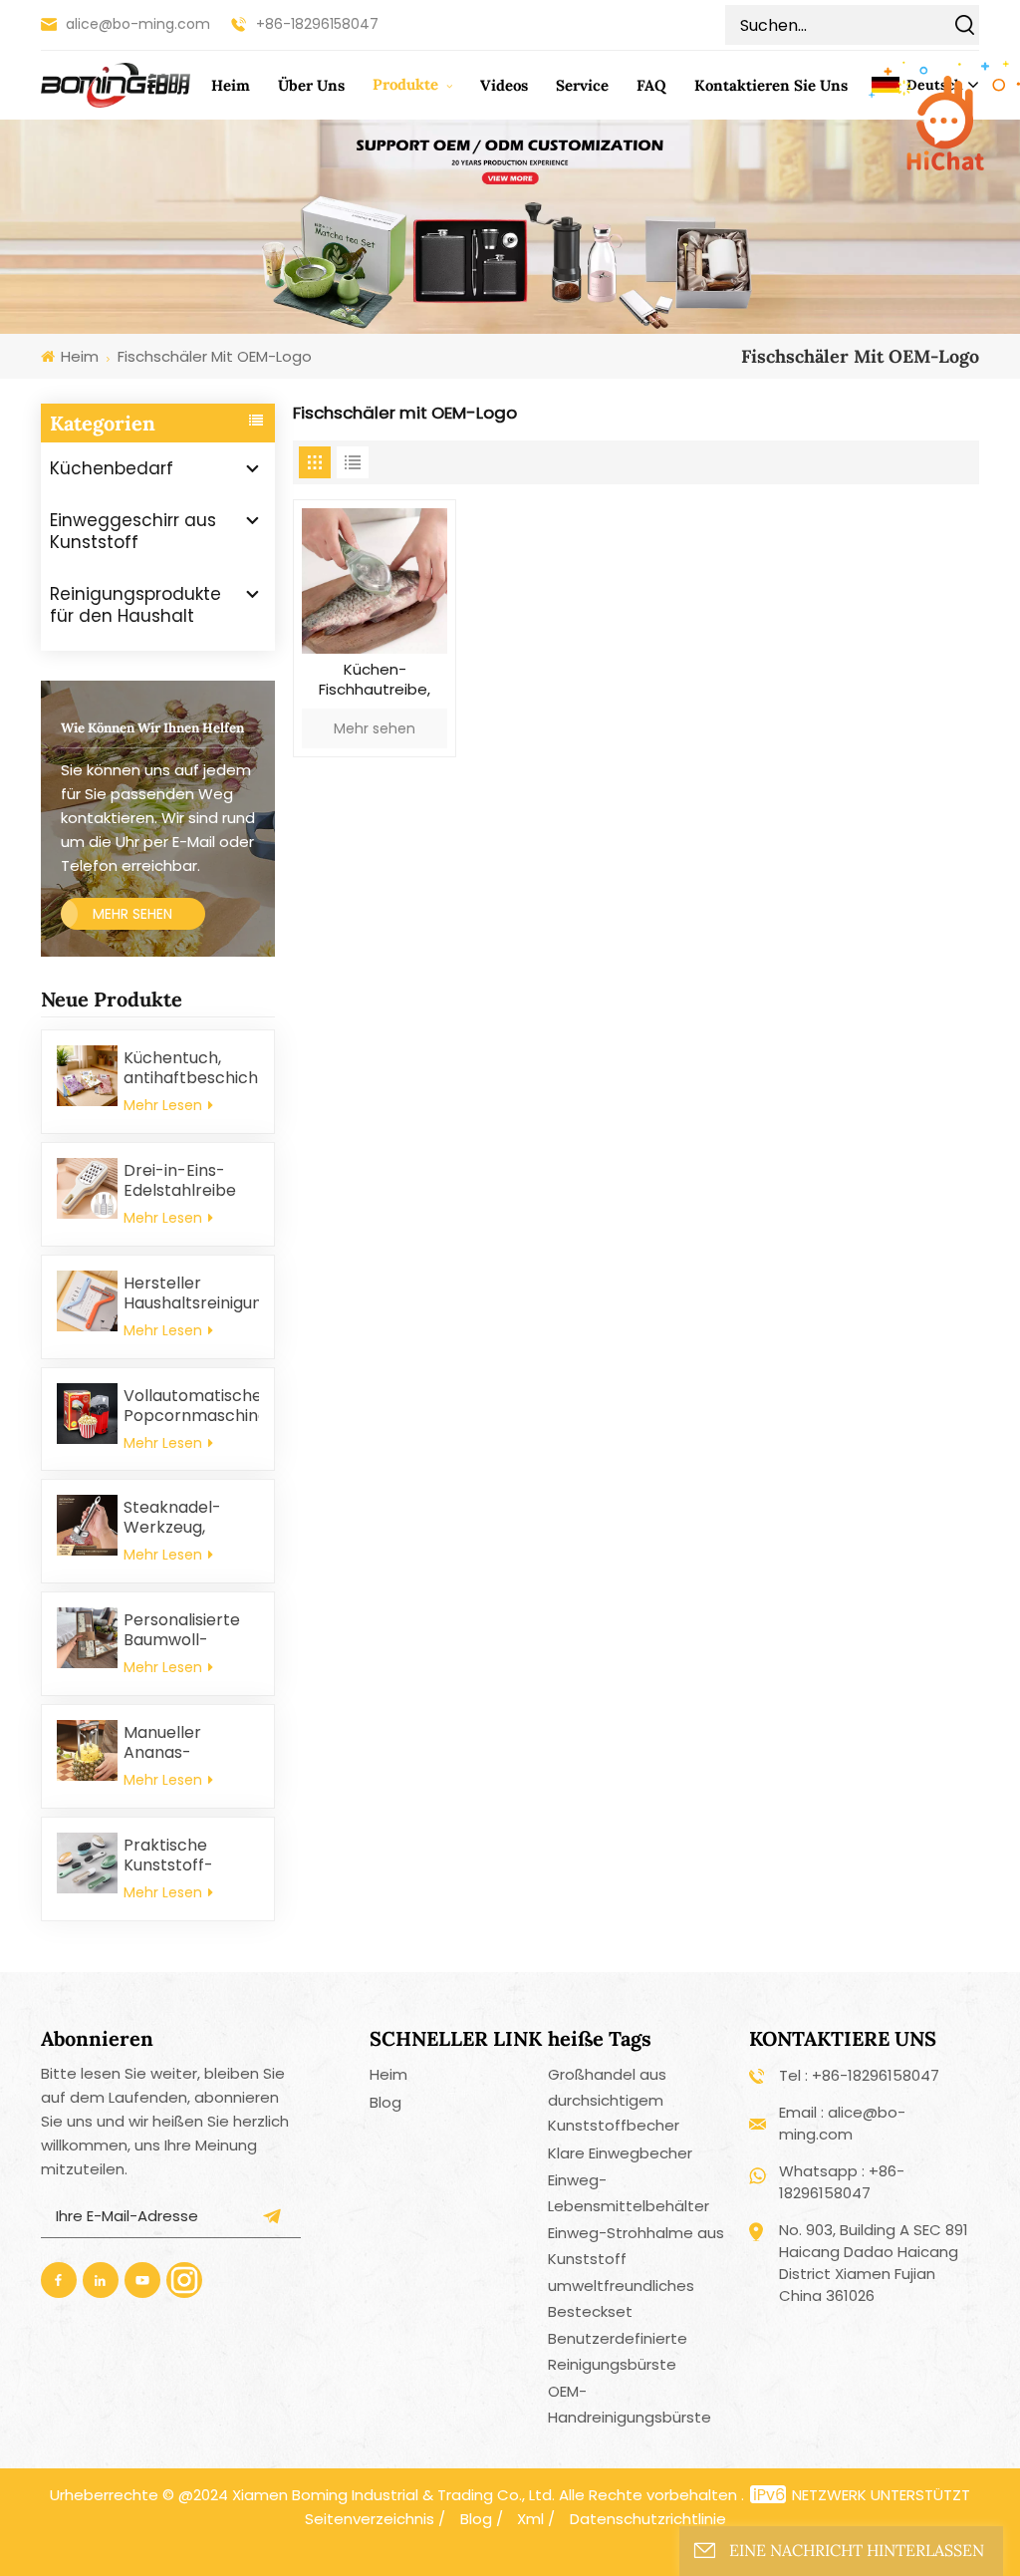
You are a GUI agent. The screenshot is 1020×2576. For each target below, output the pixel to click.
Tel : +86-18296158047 (859, 2075)
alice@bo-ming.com (138, 24)
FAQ (651, 85)
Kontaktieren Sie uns (771, 85)
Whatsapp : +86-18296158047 (842, 2182)
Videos (504, 85)
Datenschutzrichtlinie (648, 2519)
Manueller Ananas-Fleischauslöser (183, 1743)
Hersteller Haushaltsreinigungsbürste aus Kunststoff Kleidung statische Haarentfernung (191, 1293)
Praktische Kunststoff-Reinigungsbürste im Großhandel (191, 1856)
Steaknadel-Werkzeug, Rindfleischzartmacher (191, 1518)
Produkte (407, 84)
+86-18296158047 (317, 24)
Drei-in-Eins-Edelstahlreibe (180, 1181)
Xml (530, 2519)
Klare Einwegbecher (620, 2153)
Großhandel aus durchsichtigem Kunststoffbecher (614, 2100)
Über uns (311, 85)
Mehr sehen (132, 914)
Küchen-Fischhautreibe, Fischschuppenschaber (374, 682)
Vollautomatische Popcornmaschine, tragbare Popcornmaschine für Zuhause (191, 1406)
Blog (385, 2102)
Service (582, 85)
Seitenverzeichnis (370, 2519)
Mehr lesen (165, 1105)
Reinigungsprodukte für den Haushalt (135, 605)
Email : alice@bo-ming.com (842, 2123)
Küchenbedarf (112, 468)
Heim (231, 85)
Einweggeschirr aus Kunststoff (133, 531)
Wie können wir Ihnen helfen (152, 728)
